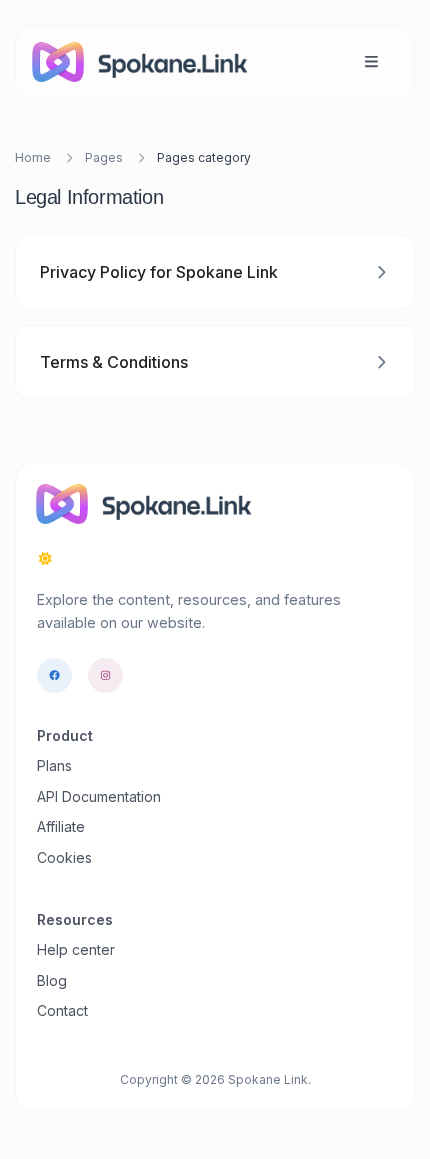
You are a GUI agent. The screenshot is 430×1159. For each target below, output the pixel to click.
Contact (62, 1010)
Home (33, 157)
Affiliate (61, 826)
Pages (104, 157)
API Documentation (99, 796)
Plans (54, 765)
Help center (76, 949)
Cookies (64, 857)
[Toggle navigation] (371, 61)
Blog (52, 980)
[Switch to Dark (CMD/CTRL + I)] (45, 559)
